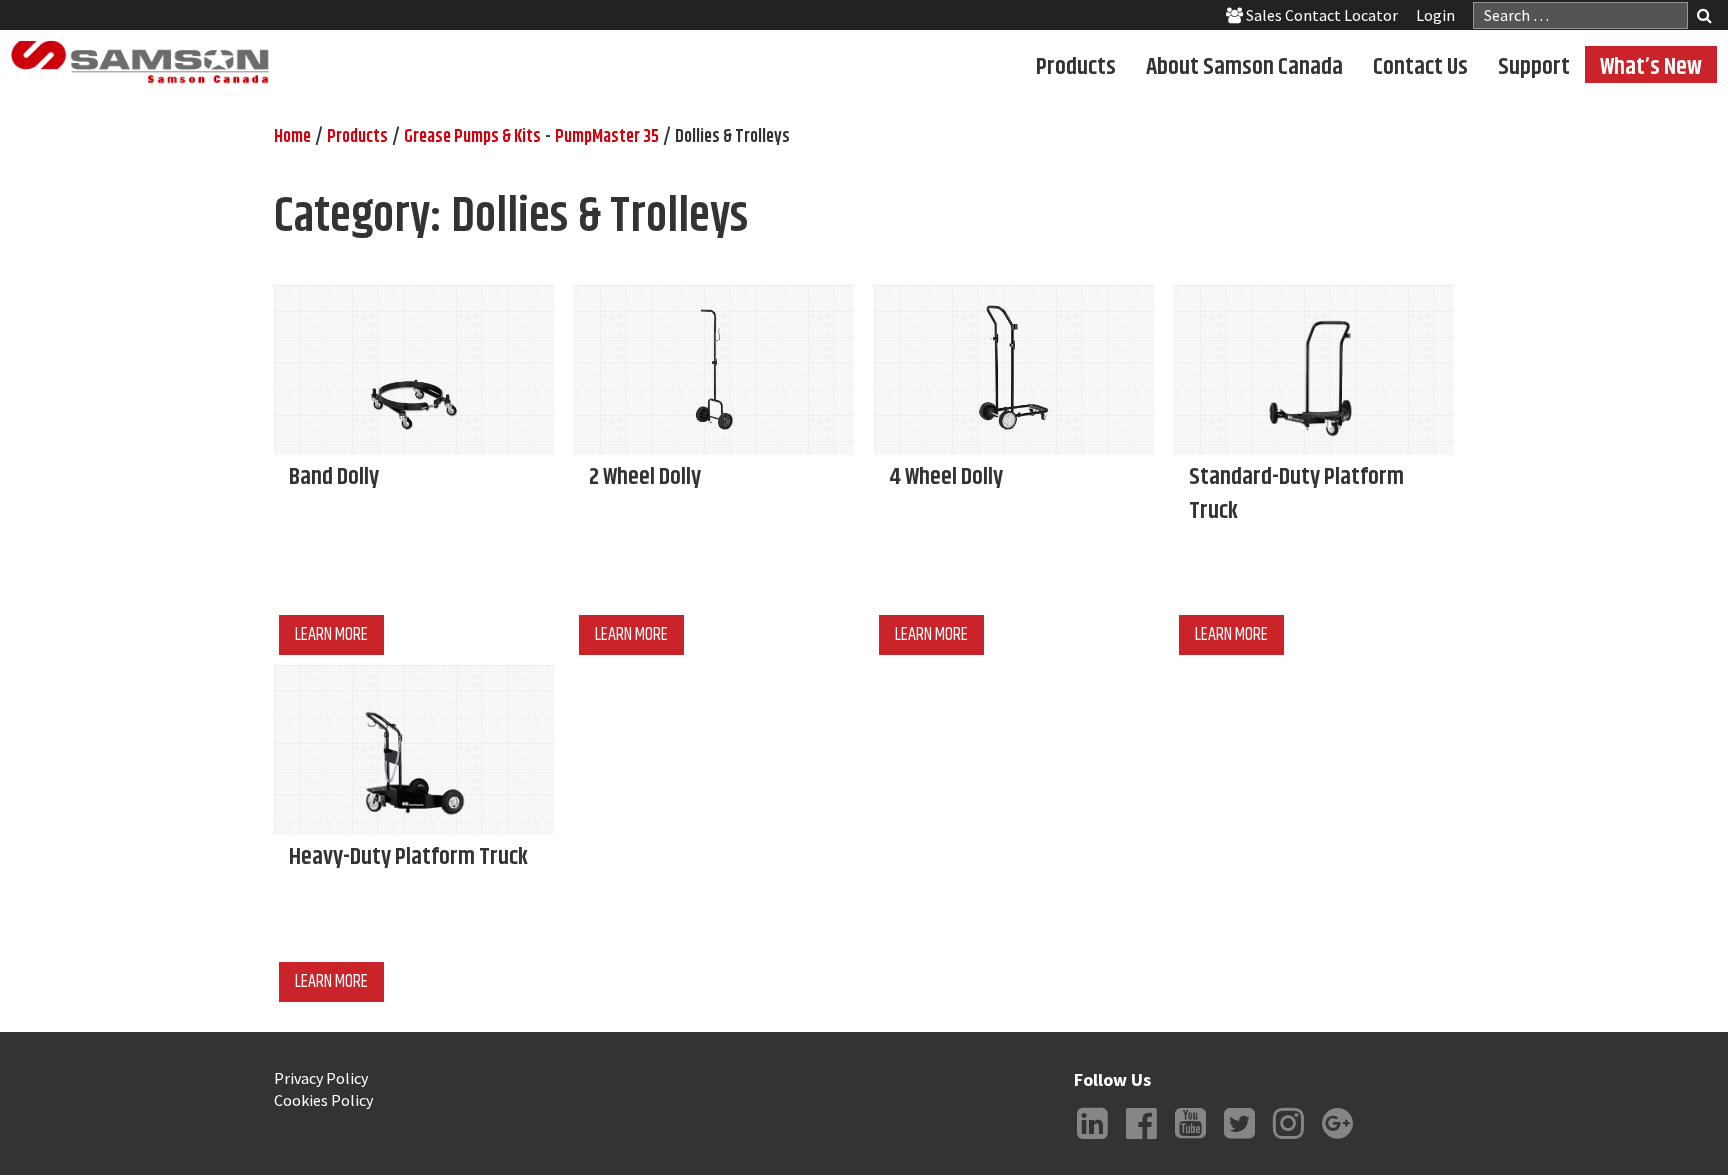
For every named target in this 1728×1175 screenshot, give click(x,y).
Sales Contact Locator (1320, 15)
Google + (1337, 1139)
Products (1076, 66)
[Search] (1704, 17)
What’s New (1651, 66)
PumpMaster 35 (607, 137)
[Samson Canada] (140, 62)
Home (292, 137)
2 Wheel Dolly (645, 477)
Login (1435, 15)
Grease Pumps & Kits (472, 137)
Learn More (331, 635)
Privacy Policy (321, 1078)
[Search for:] (1580, 15)
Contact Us (1420, 66)
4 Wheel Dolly (946, 477)
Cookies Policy (323, 1100)
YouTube (1190, 1139)
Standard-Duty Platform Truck (1296, 494)
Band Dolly (334, 477)
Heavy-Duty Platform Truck (408, 857)
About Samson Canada (1244, 66)
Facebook (1141, 1139)
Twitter (1239, 1139)
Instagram (1288, 1139)
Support (1534, 66)
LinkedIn (1092, 1139)
